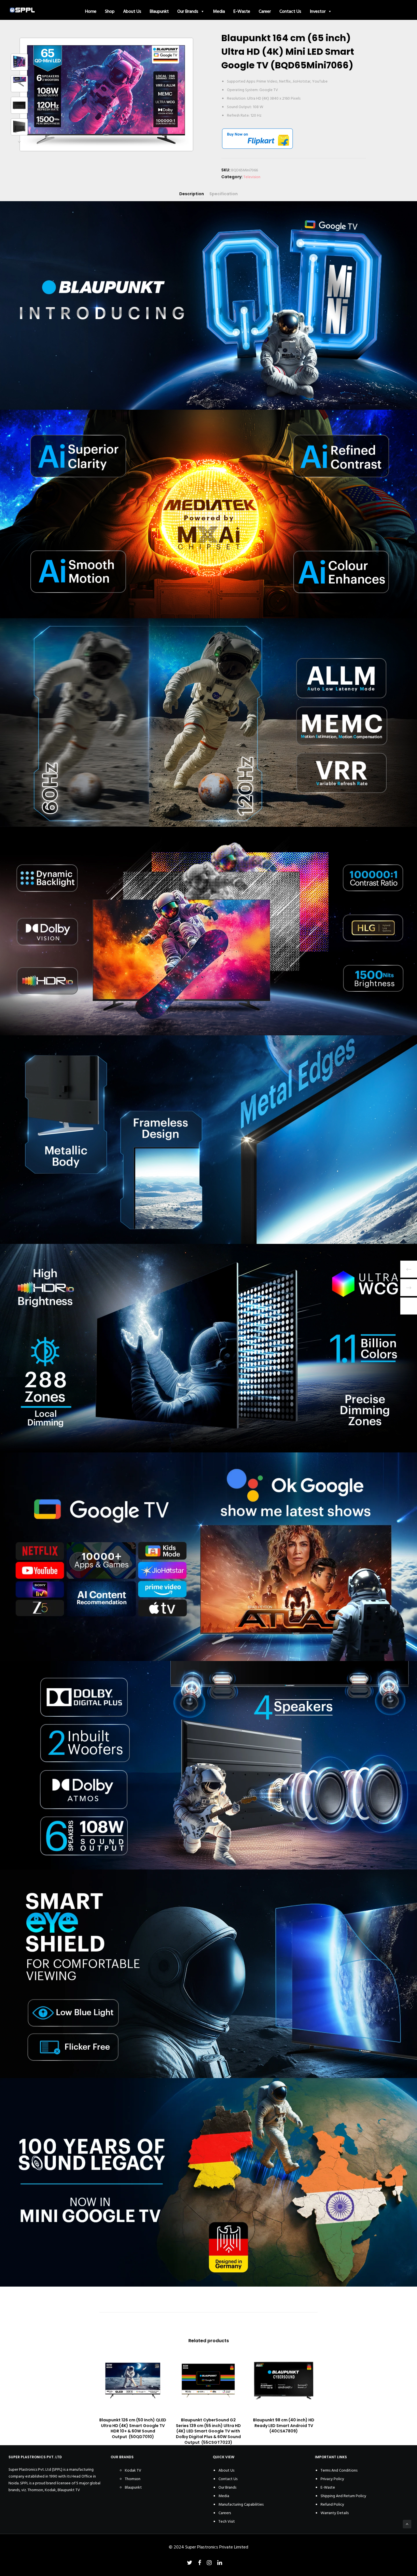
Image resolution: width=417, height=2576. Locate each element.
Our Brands (188, 11)
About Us (132, 11)
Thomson (133, 2479)
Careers (225, 2513)
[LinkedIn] (220, 2563)
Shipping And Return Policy (343, 2496)
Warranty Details (335, 2513)
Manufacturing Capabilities (241, 2504)
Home (91, 11)
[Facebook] (200, 2563)
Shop (110, 11)
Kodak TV (133, 2470)
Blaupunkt (159, 11)
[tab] (192, 194)
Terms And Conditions (339, 2470)
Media (219, 11)
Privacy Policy (332, 2479)
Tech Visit (227, 2521)
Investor (318, 11)
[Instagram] (209, 2563)
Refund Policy (332, 2504)
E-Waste (242, 11)
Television (252, 177)
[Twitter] (190, 2563)
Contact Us (290, 11)
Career (265, 11)
